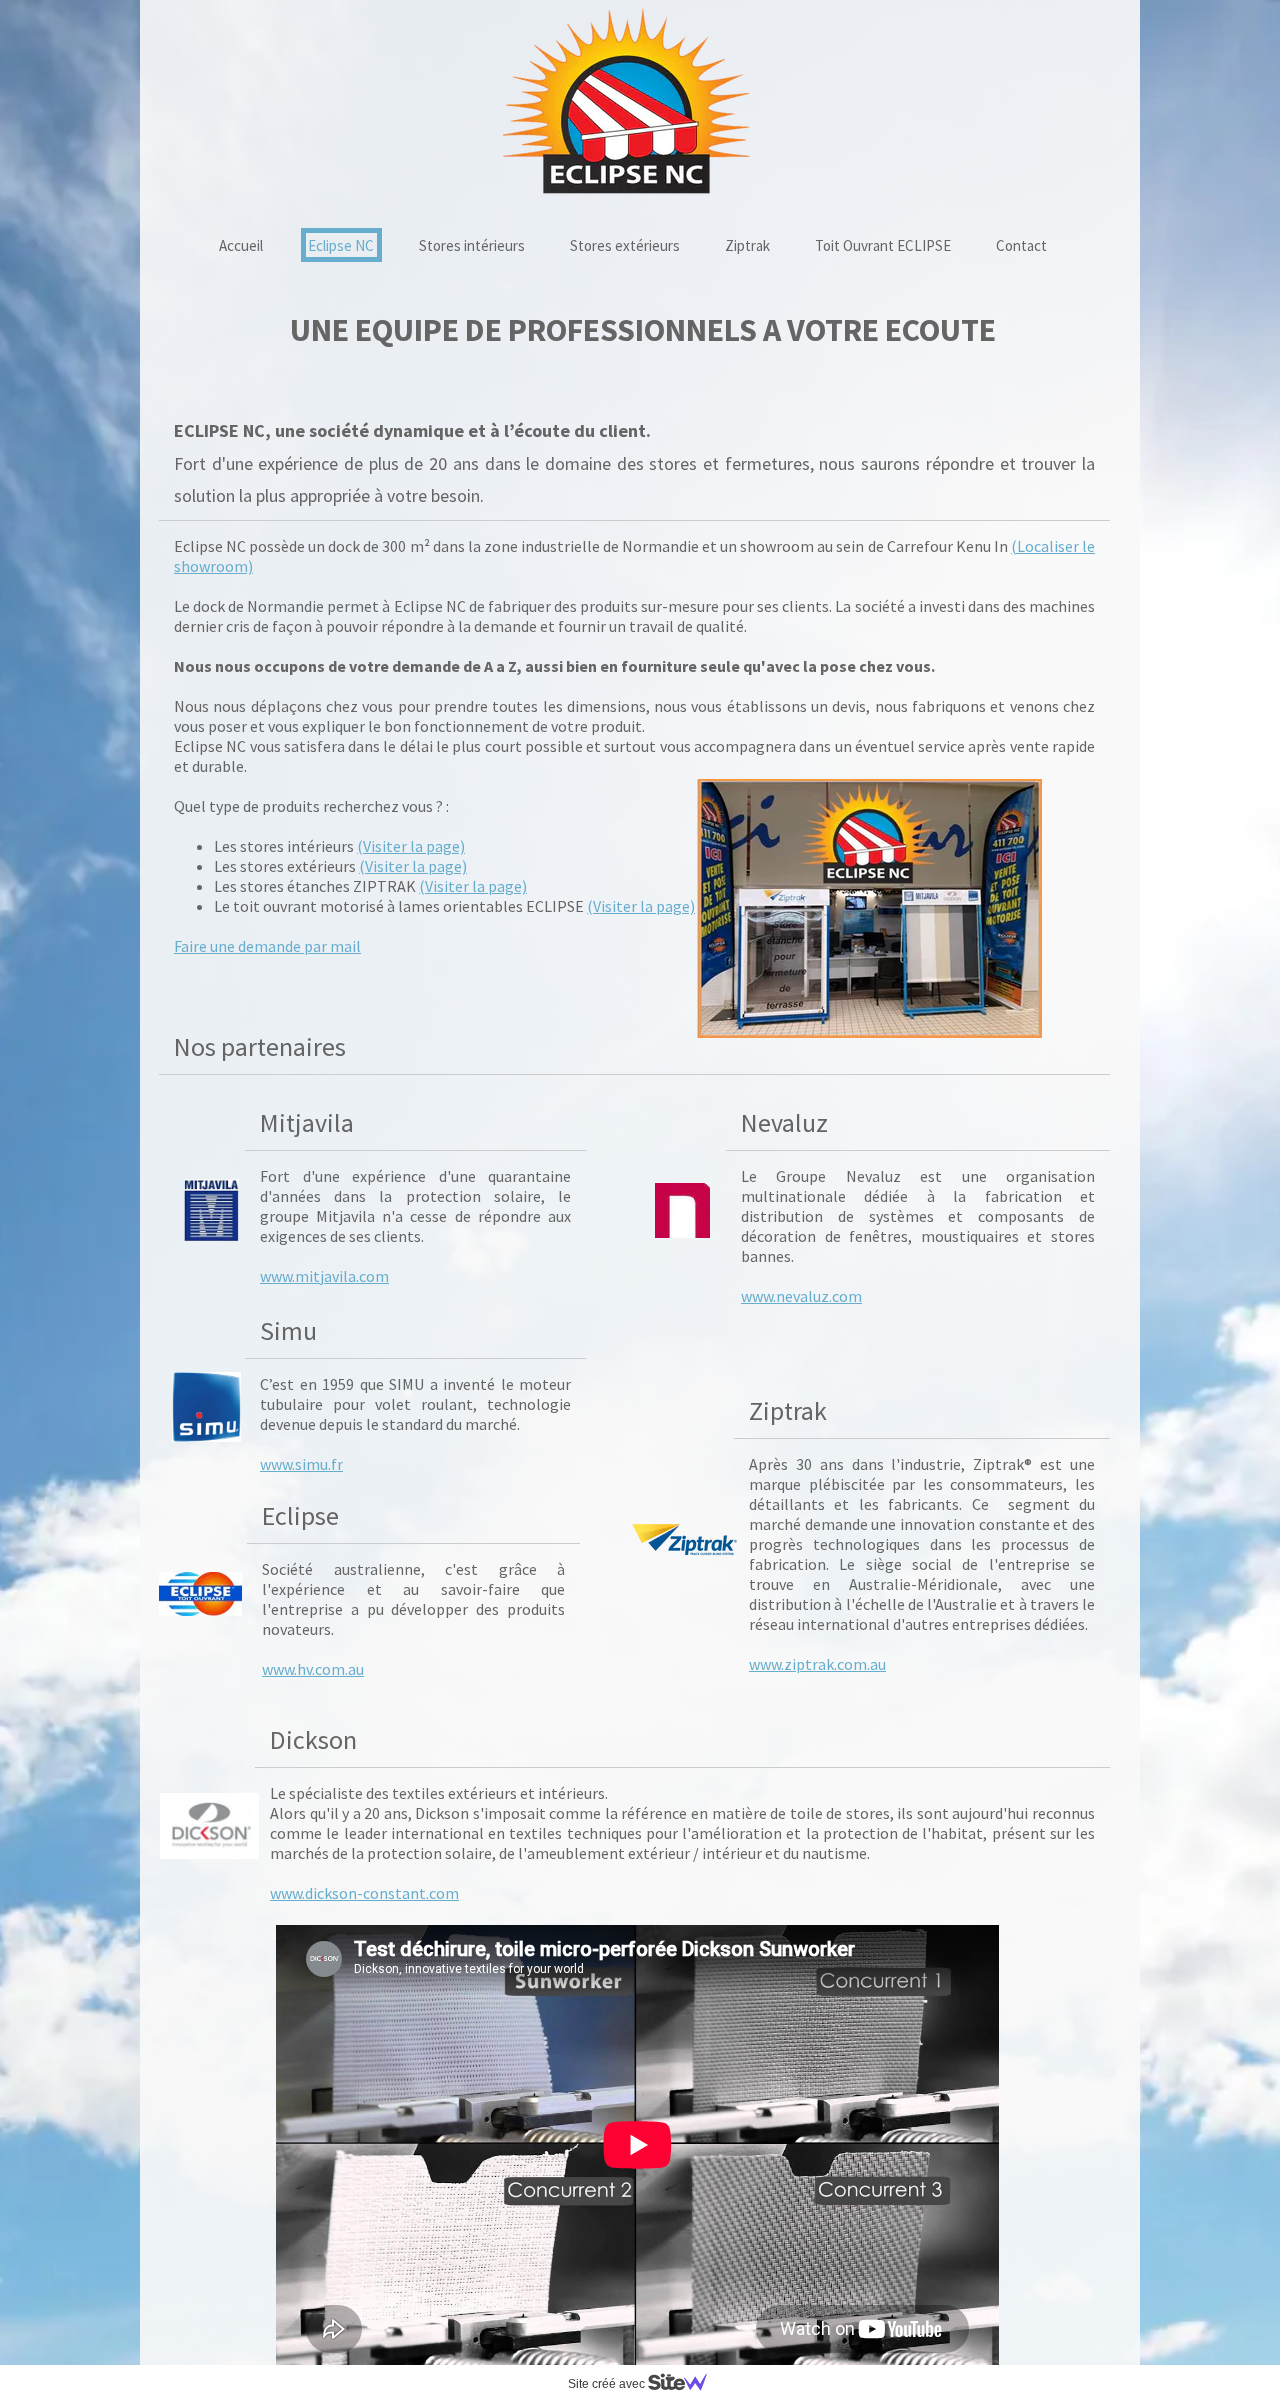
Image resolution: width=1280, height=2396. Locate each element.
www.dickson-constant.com (364, 1893)
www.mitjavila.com (324, 1276)
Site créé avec (608, 2384)
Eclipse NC (341, 245)
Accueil (241, 245)
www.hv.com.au (313, 1669)
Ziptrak (747, 245)
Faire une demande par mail (267, 946)
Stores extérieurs (625, 245)
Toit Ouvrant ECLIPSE (883, 245)
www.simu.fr (301, 1464)
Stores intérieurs (472, 245)
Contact (1021, 245)
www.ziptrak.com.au (817, 1664)
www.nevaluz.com (801, 1296)
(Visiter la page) (411, 846)
